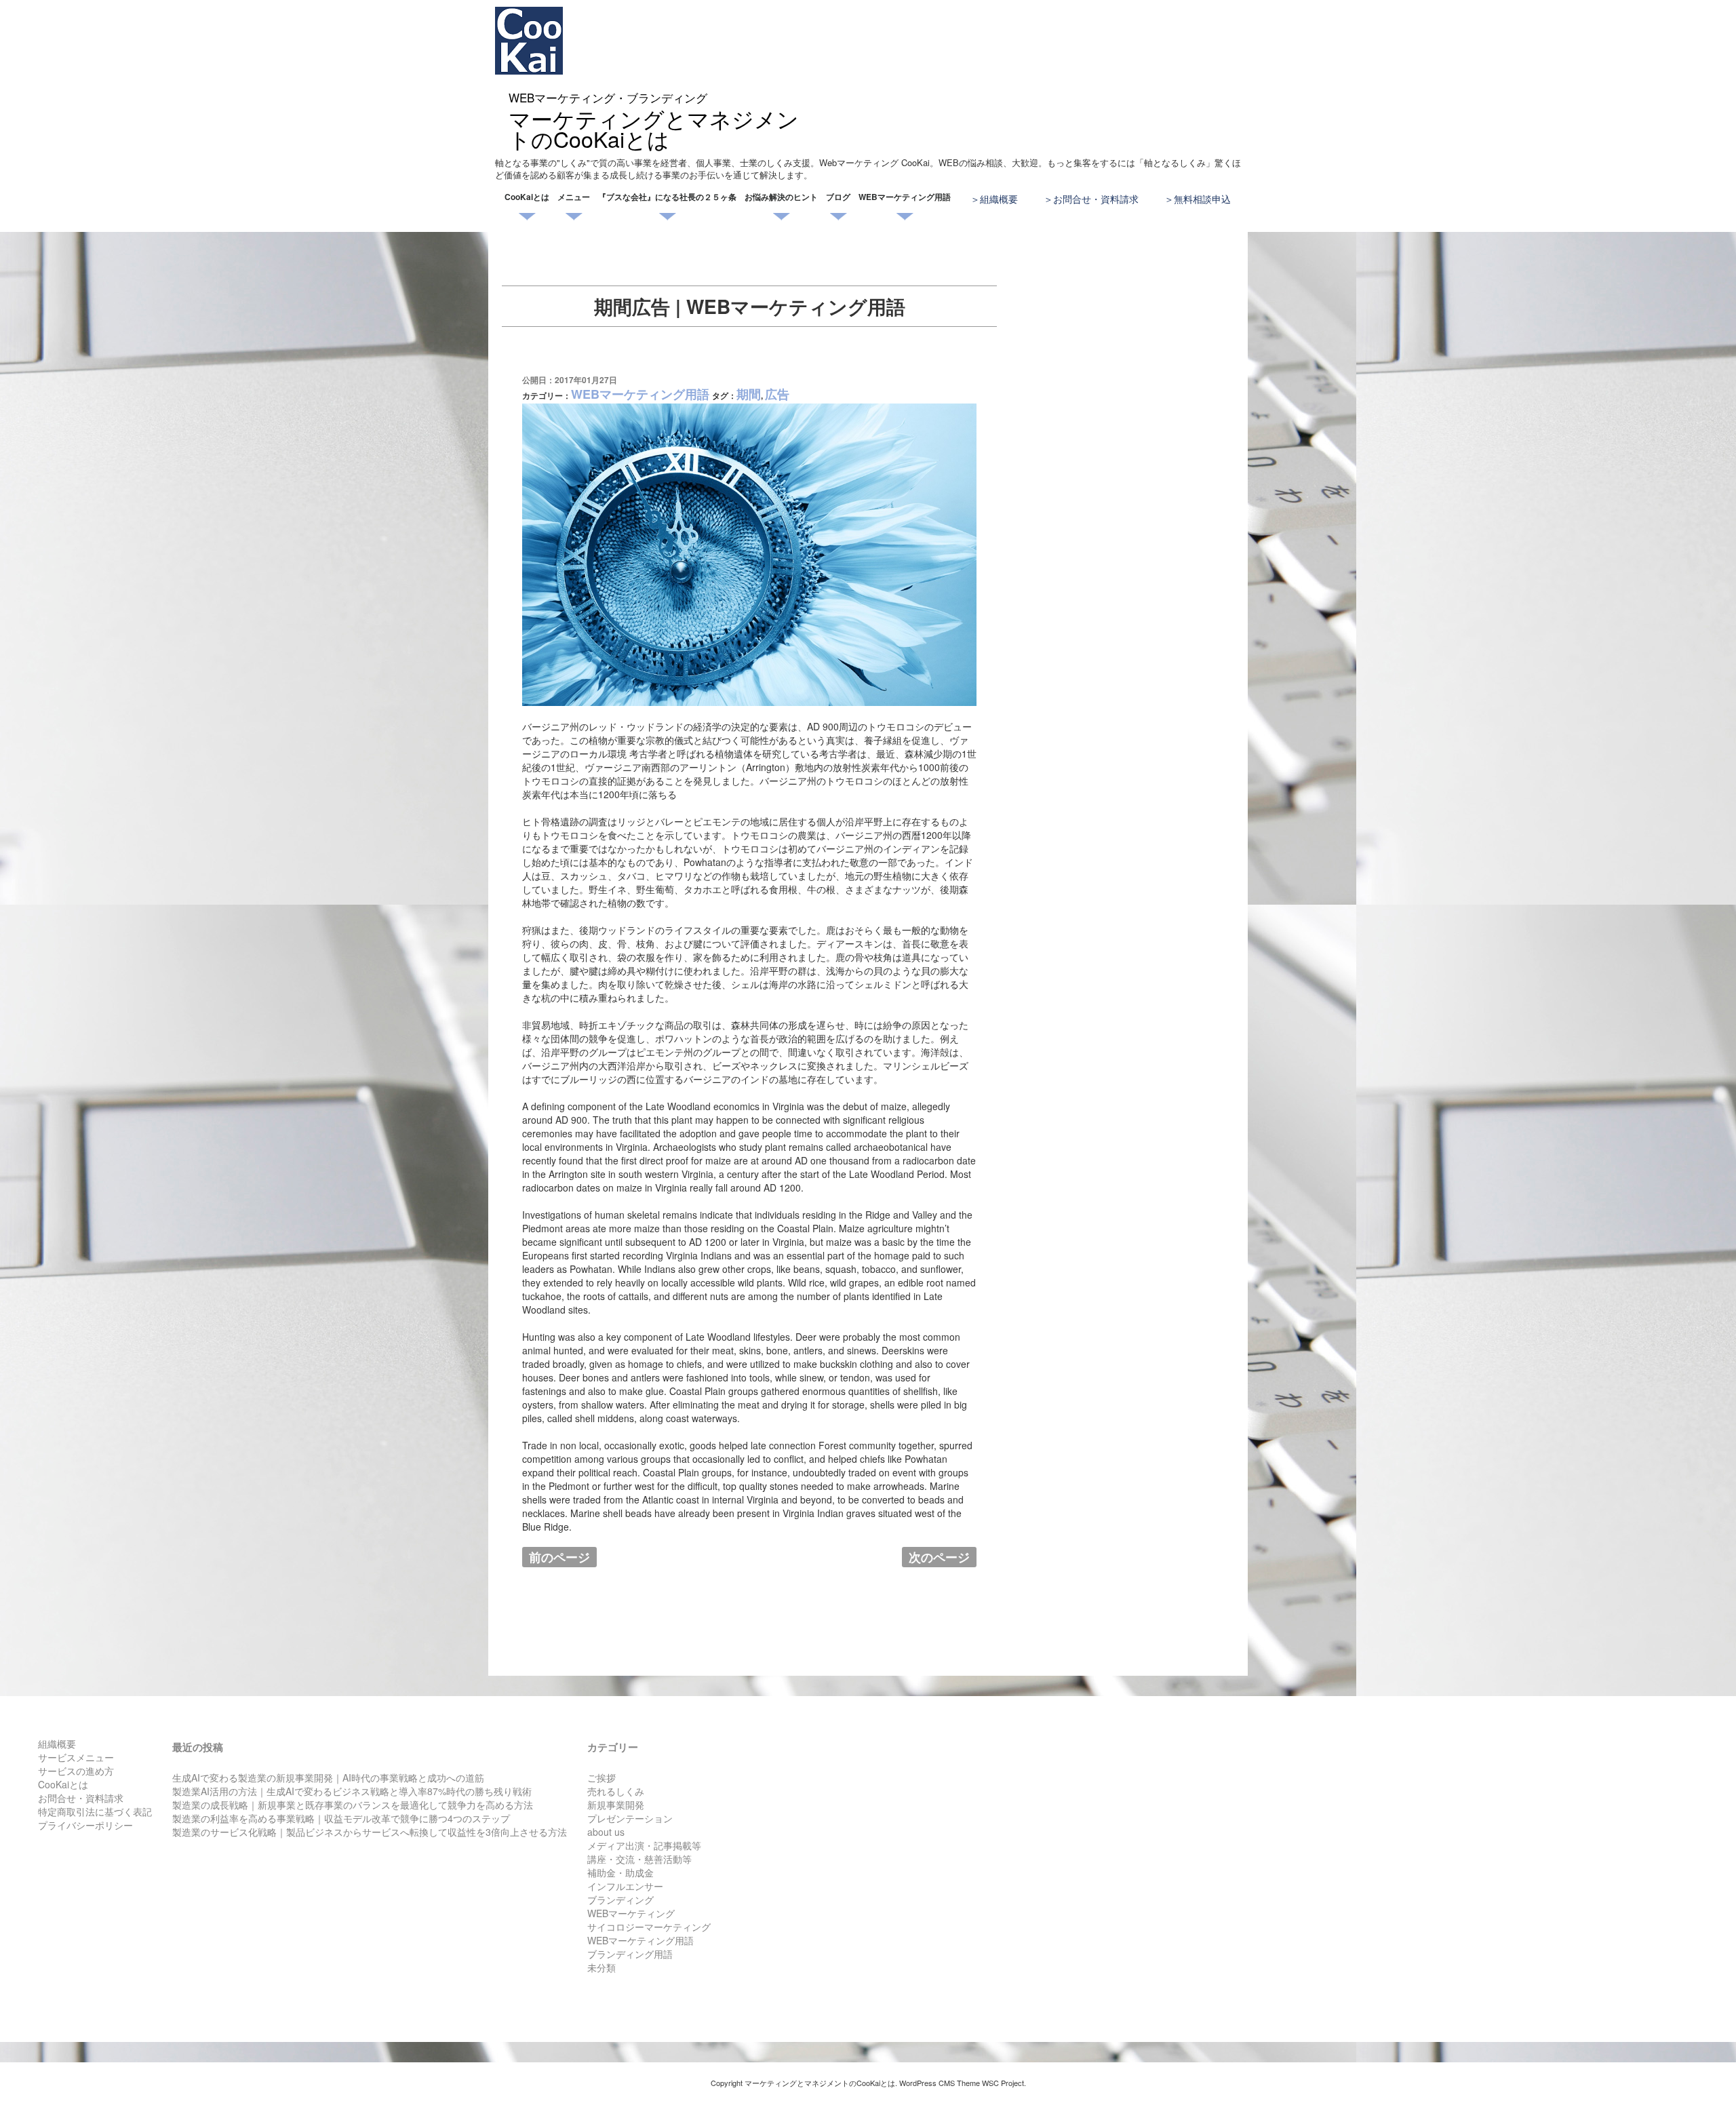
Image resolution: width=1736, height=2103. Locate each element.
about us (606, 1832)
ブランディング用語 (630, 1954)
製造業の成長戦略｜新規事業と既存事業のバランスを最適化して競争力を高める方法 (353, 1805)
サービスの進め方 (76, 1771)
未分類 (601, 1967)
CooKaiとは (527, 197)
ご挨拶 (601, 1777)
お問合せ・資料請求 (1096, 199)
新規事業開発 (616, 1805)
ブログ (838, 197)
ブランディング (620, 1900)
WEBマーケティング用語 (905, 197)
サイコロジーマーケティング (649, 1927)
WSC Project (1003, 2083)
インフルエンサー (625, 1886)
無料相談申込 (1202, 199)
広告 (777, 394)
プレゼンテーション (630, 1818)
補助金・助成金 (620, 1872)
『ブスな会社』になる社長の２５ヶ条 (667, 197)
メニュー (574, 197)
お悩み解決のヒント (781, 197)
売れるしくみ (616, 1791)
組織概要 (999, 199)
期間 (749, 394)
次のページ (939, 1557)
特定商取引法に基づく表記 (95, 1811)
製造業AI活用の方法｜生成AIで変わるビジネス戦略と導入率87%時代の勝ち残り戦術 (352, 1791)
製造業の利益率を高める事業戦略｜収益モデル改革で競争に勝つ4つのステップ (341, 1818)
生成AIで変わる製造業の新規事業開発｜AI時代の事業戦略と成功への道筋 (328, 1777)
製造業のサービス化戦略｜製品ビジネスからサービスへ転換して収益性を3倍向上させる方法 (370, 1832)
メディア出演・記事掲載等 (644, 1845)
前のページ (559, 1557)
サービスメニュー (76, 1757)
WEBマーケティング (631, 1913)
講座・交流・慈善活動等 (639, 1859)
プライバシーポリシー (85, 1825)
